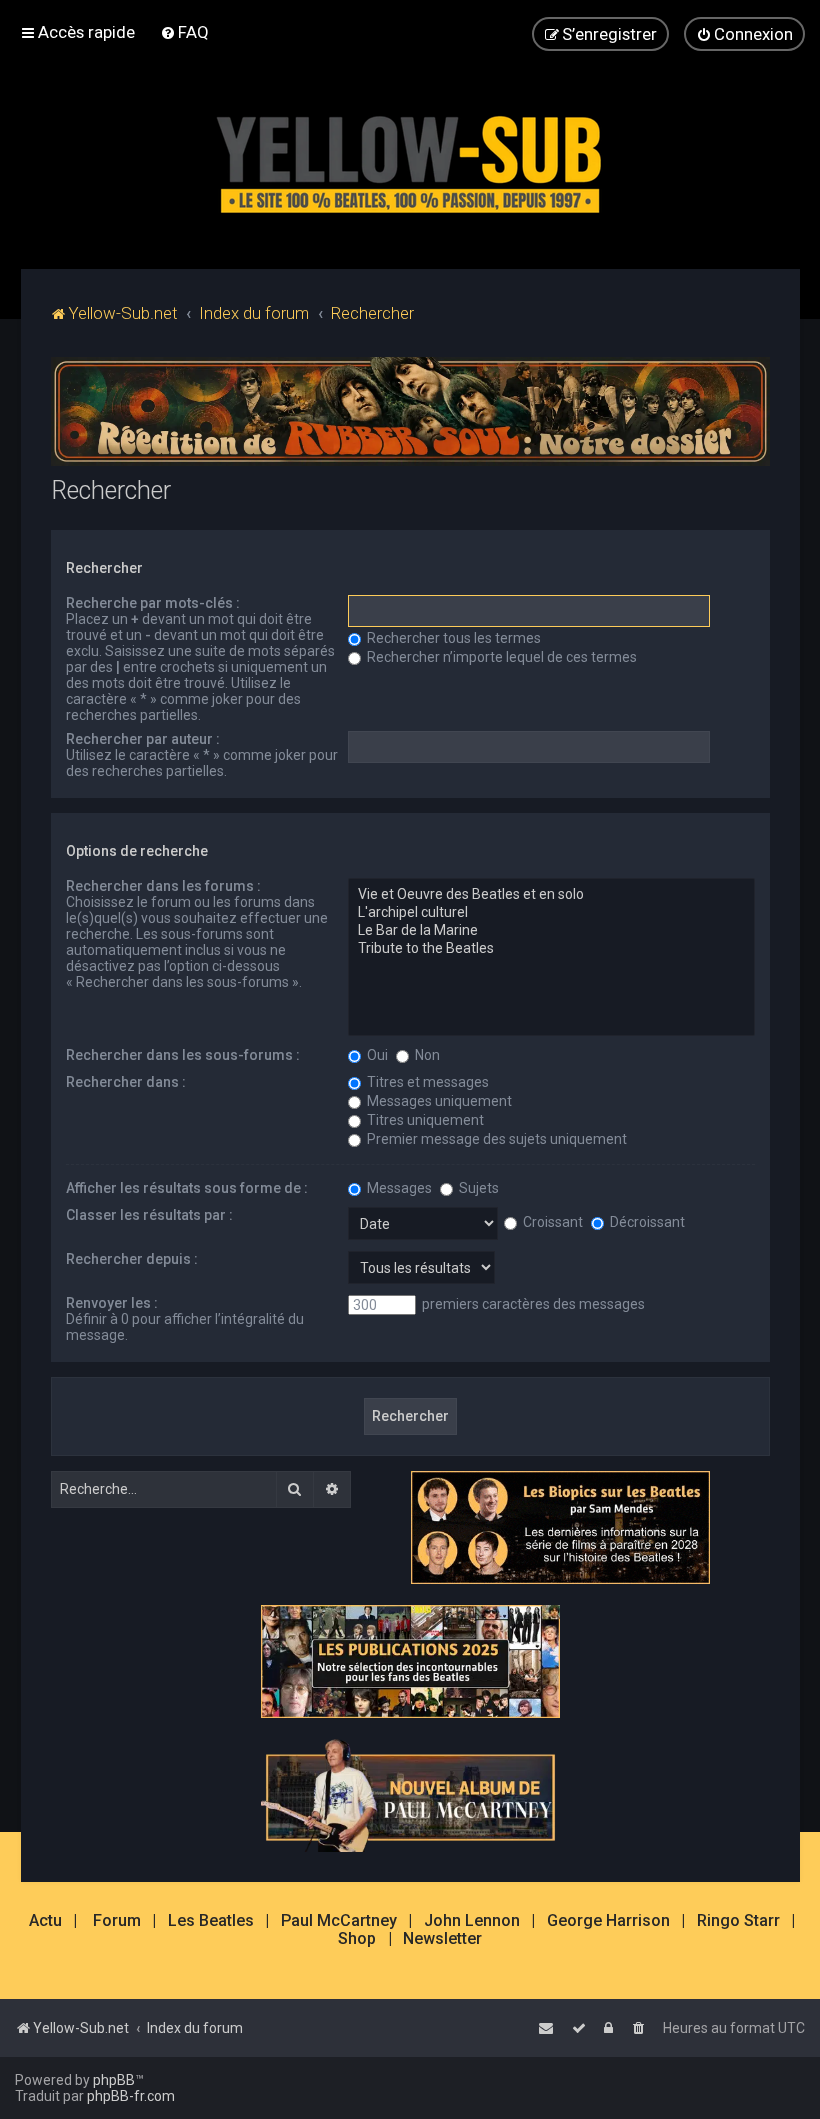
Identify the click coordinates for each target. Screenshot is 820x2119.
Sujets (477, 1188)
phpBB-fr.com (131, 2096)
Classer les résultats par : (149, 1215)
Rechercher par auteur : (143, 739)
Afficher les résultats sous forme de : (187, 1188)
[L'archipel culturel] (551, 913)
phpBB (114, 2080)
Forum (117, 1921)
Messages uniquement (438, 1101)
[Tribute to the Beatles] (551, 949)
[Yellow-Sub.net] (410, 159)
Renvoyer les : (112, 1303)
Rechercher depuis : (132, 1259)
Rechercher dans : (126, 1082)
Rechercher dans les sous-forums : (183, 1055)
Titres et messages (426, 1082)
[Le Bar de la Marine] (551, 931)
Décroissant (646, 1222)
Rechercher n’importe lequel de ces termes (500, 657)
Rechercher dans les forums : (163, 886)
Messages (398, 1188)
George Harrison (608, 1921)
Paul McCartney (339, 1921)
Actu (45, 1921)
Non (426, 1055)
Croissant (551, 1222)
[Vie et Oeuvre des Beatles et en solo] (551, 895)
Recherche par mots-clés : (153, 603)
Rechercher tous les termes (452, 638)
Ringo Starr (738, 1921)
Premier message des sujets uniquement (495, 1139)
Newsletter (442, 1939)
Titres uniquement (424, 1120)
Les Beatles (211, 1921)
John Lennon (472, 1921)
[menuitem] (184, 32)
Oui (376, 1055)
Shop (357, 1939)
